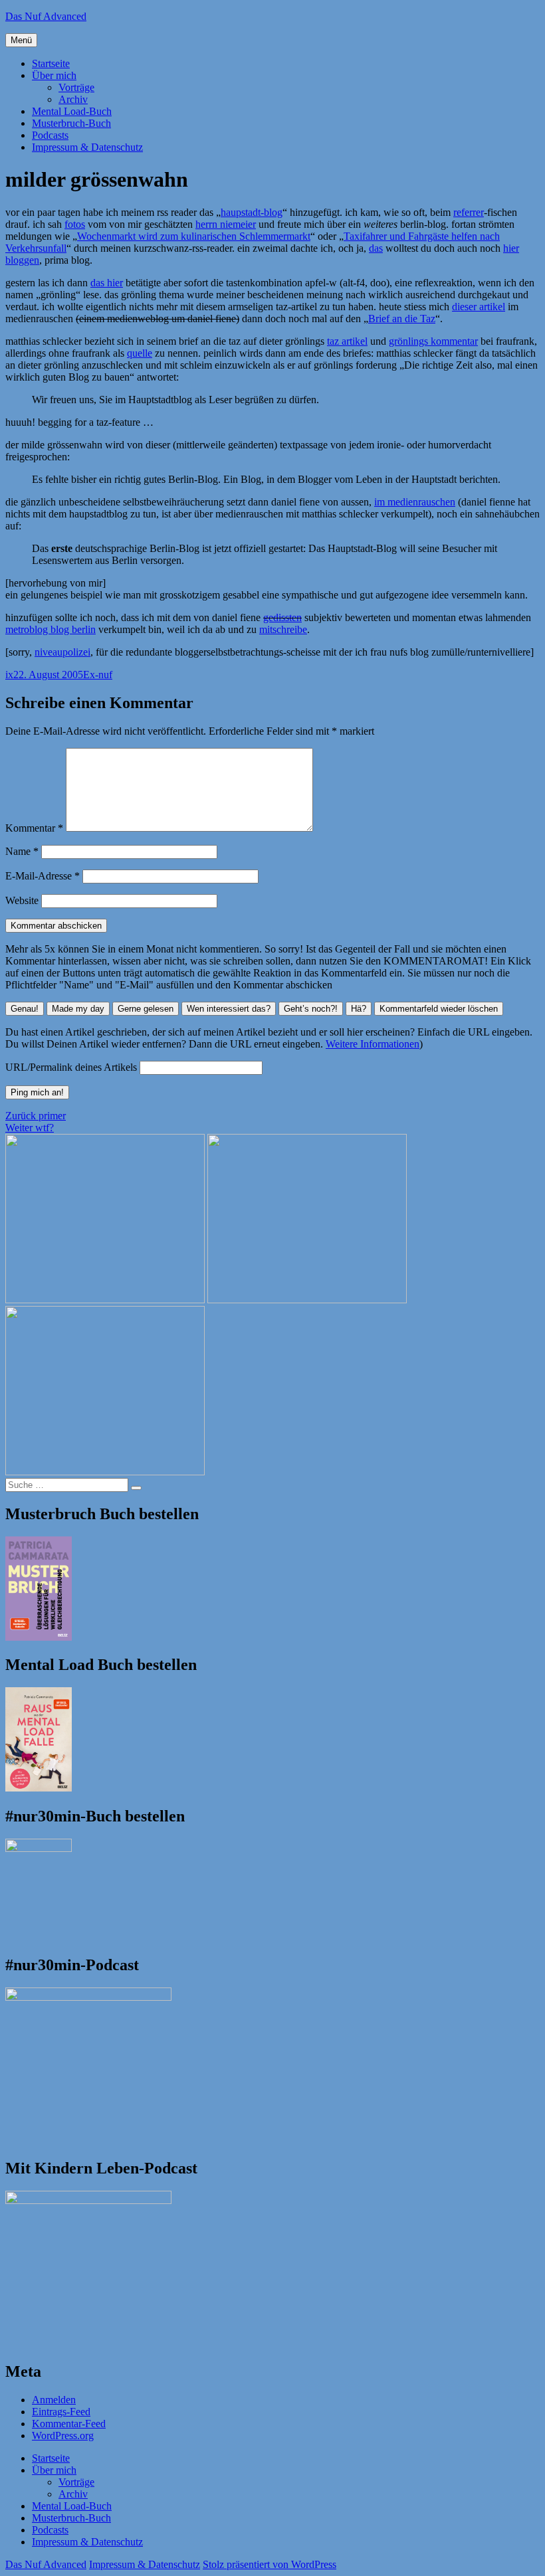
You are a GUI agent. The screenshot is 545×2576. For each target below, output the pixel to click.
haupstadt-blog (252, 212)
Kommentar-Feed (69, 2424)
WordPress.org (63, 2436)
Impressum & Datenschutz (87, 147)
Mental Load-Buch (72, 111)
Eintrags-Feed (61, 2412)
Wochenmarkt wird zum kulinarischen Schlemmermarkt (194, 236)
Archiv (73, 99)
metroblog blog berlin (51, 629)
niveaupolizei (62, 652)
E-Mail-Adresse (43, 876)
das (376, 248)
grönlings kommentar (433, 341)
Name (22, 851)
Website (22, 900)
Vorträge (76, 87)
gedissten (282, 617)
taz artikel (347, 341)
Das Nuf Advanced (46, 16)
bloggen (22, 260)
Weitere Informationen (373, 1044)
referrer (469, 212)
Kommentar (34, 828)
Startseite (51, 63)
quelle (140, 353)
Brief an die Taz (402, 319)
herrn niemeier (226, 224)
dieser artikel (479, 307)
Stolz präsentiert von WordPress (270, 2564)
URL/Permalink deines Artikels (71, 1067)
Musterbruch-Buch (71, 123)
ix (9, 675)
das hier (107, 283)
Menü (21, 40)
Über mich (54, 75)
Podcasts (50, 135)
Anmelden (54, 2400)
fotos (75, 224)
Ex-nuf (98, 675)
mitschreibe (283, 629)
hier (511, 248)
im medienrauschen (415, 502)
